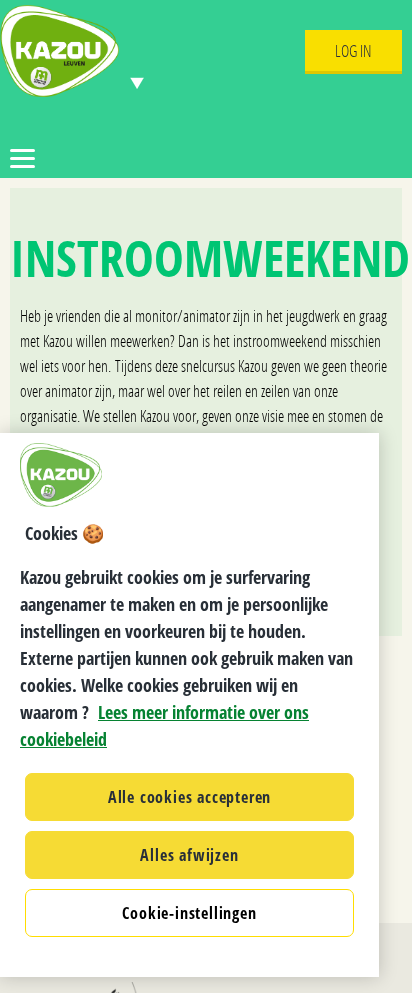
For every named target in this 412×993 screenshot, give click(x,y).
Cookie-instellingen (189, 913)
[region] (189, 705)
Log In (353, 50)
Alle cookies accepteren (189, 797)
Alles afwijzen (189, 855)
